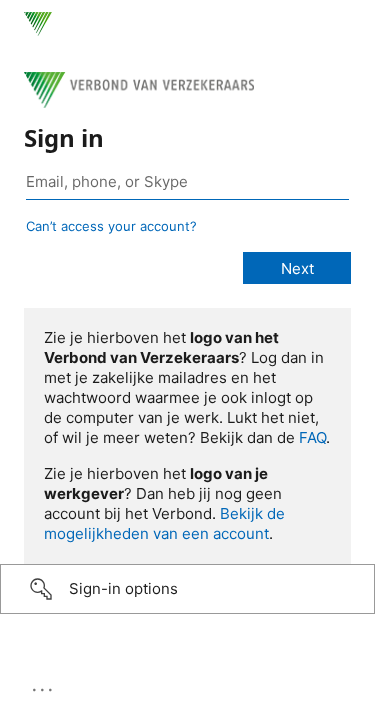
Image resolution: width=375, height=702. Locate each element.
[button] (187, 589)
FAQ (312, 437)
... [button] (44, 685)
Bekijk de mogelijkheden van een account (164, 523)
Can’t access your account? (111, 226)
